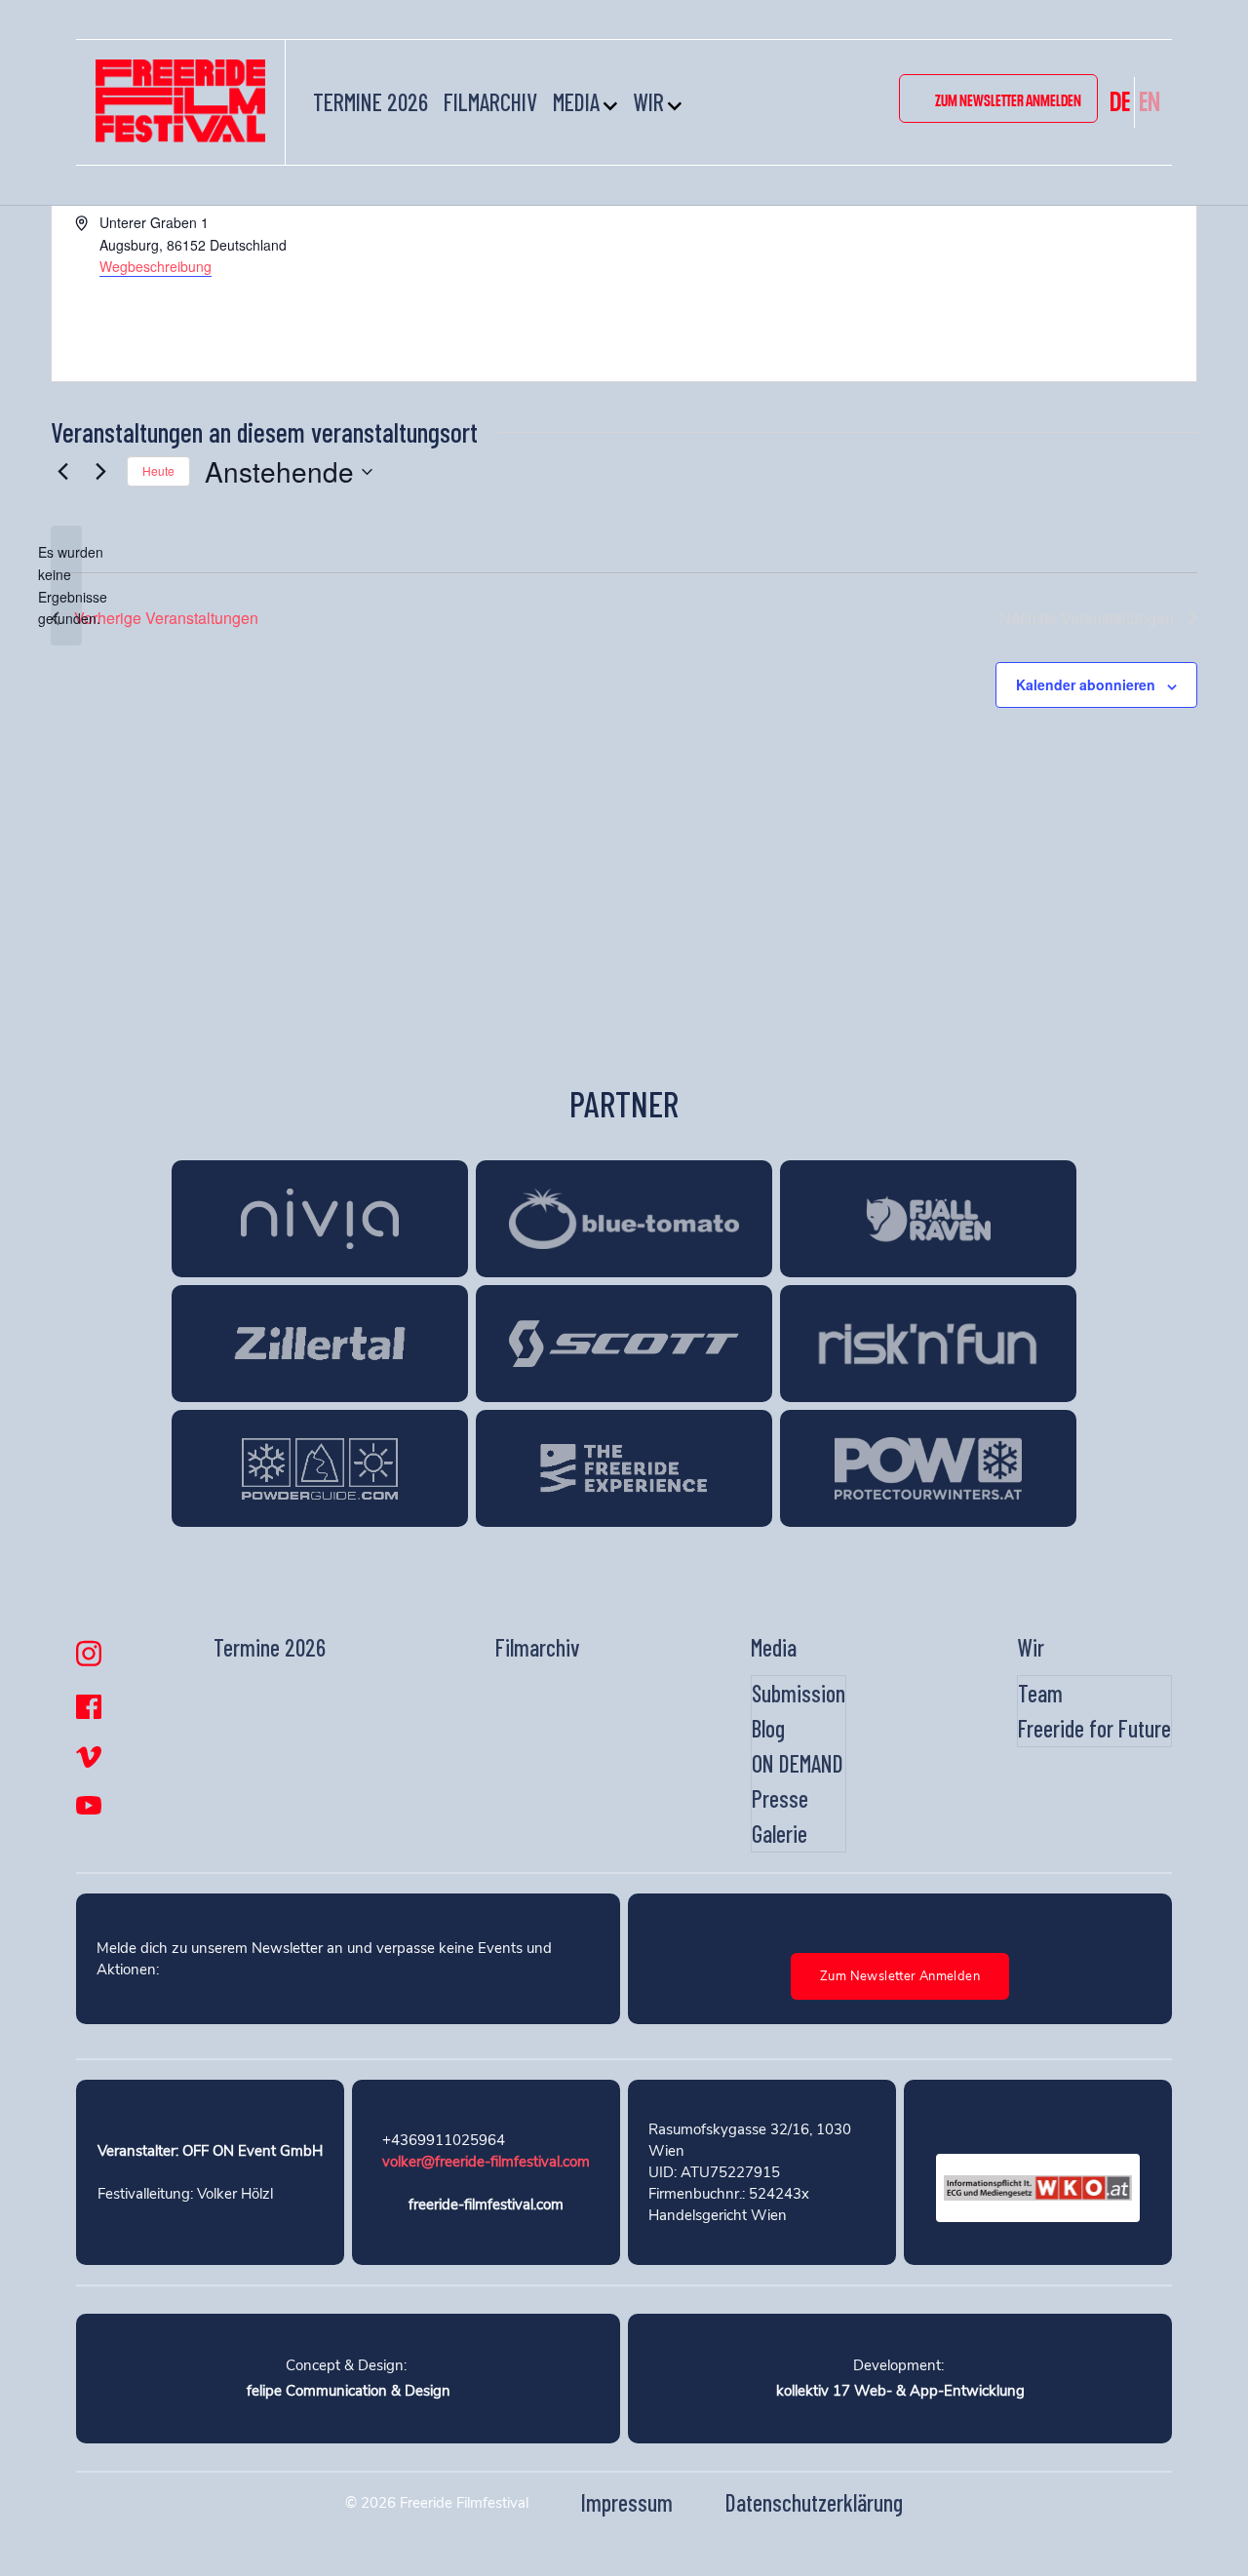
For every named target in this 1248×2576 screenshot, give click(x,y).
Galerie (780, 1834)
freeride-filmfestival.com (486, 2205)
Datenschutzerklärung (814, 2502)
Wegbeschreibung (156, 266)
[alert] (66, 585)
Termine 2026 (370, 102)
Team (1040, 1693)
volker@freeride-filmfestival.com (486, 2162)
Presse (780, 1798)
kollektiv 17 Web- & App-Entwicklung (900, 2391)
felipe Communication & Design (349, 2391)
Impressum (627, 2502)
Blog (768, 1728)
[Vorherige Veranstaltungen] (62, 472)
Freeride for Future (1094, 1728)
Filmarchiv (490, 102)
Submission (799, 1693)
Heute (158, 470)
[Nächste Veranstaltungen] (100, 472)
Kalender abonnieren (1086, 684)
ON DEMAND (798, 1763)
